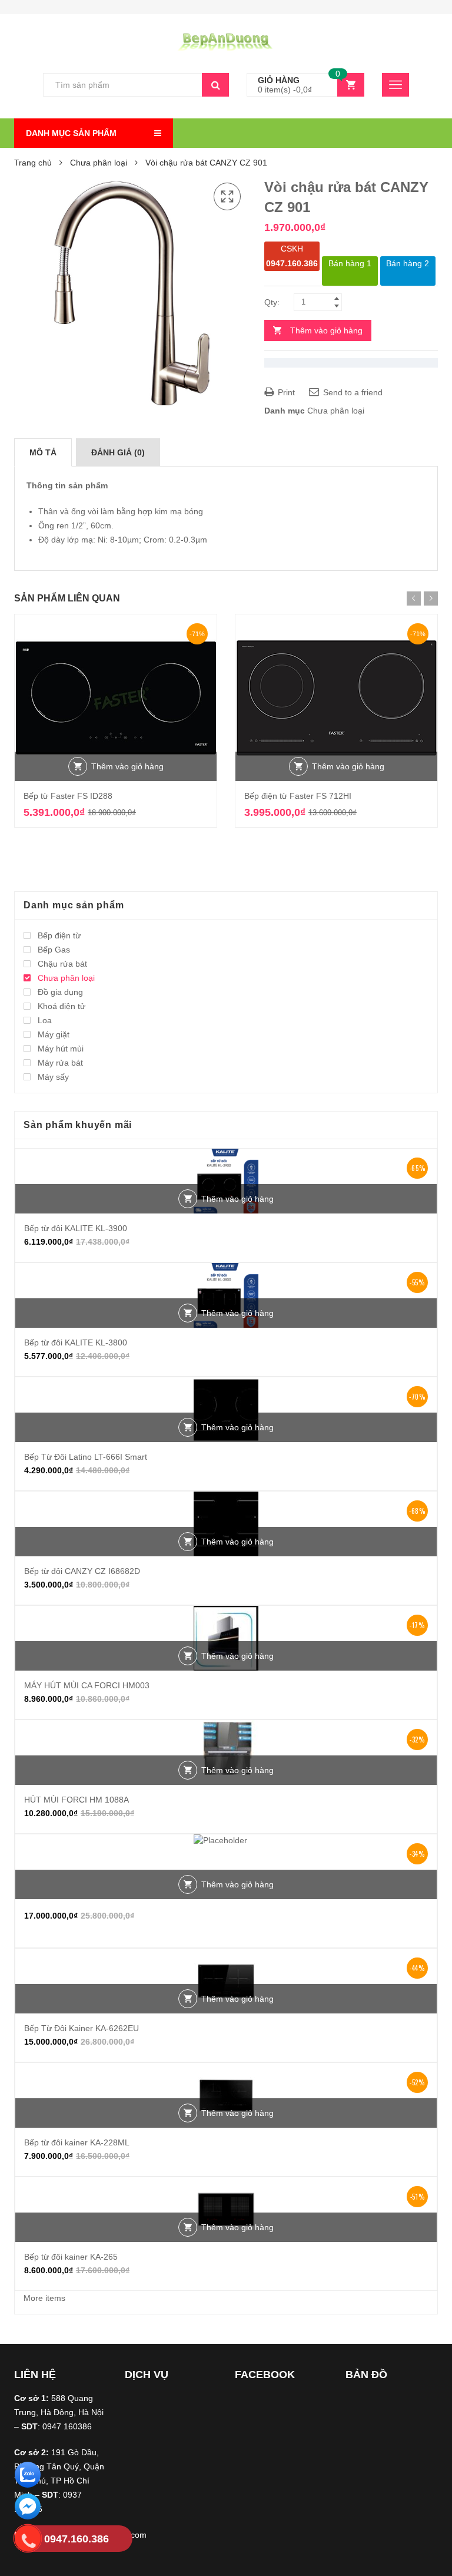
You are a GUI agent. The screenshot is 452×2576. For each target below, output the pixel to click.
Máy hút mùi (61, 1049)
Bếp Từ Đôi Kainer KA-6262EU (82, 2028)
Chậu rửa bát (62, 964)
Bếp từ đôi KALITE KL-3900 (76, 1228)
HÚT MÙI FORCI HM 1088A (77, 1800)
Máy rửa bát (60, 1063)
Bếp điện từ (59, 935)
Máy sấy (53, 1077)
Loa (45, 1020)
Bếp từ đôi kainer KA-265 (71, 2257)
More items (44, 2298)
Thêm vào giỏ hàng (326, 330)
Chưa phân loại (99, 163)
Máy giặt (54, 1034)
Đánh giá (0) (118, 452)
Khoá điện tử (62, 1006)
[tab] (43, 452)
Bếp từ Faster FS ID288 (68, 796)
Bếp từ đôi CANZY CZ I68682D (82, 1571)
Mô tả (43, 452)
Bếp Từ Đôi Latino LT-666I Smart (86, 1457)
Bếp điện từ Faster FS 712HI (298, 796)
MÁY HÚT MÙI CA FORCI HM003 (87, 1685)
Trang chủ (33, 163)
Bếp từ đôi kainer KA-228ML (77, 2142)
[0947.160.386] (28, 2540)
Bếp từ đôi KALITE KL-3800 (76, 1342)
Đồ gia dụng (60, 992)
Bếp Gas (54, 950)
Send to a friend (352, 392)
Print (285, 392)
